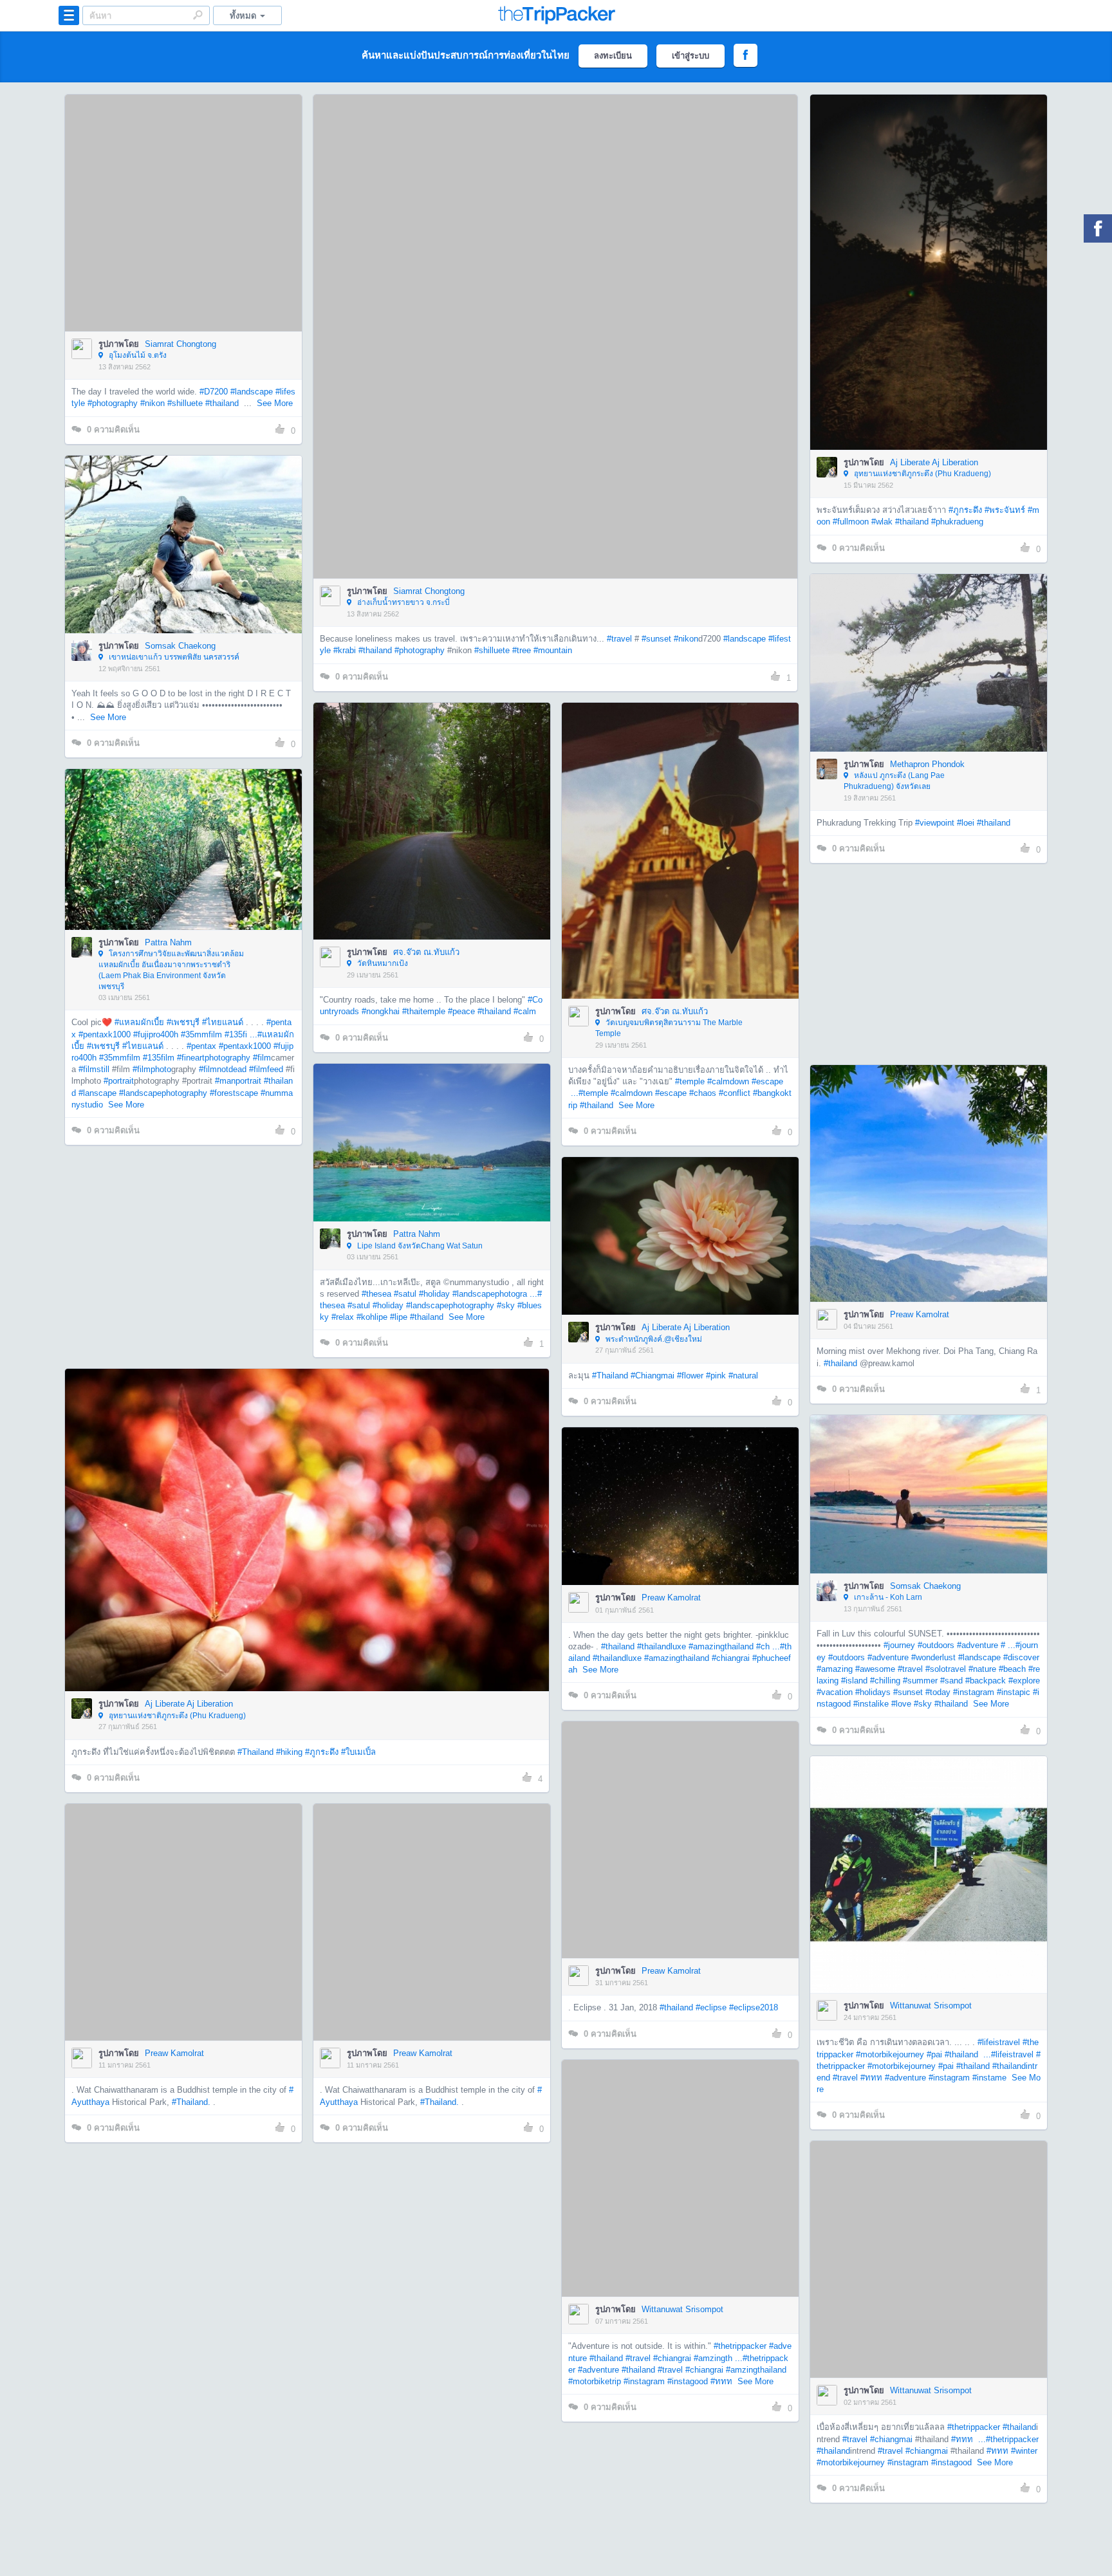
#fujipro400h (156, 1034)
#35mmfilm (201, 1034)
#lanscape (97, 1093)
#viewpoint (935, 823)
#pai (934, 2054)
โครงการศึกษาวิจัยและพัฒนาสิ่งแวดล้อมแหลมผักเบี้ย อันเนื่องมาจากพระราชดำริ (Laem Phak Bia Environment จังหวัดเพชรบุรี (171, 970)
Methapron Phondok (927, 764)
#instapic (1014, 1692)
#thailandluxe (662, 1646)
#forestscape (234, 1093)
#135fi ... (241, 1034)
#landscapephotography (163, 1093)
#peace (461, 1011)
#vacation (835, 1692)
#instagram (974, 1692)
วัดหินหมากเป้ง (382, 963)
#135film (159, 1058)
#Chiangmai (653, 1376)
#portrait (119, 1081)
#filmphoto (152, 1069)
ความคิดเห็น (113, 430)
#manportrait (238, 1081)
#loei (966, 823)
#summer (920, 1681)
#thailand (222, 403)
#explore (1024, 1681)
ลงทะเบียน (613, 56)
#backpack (986, 1681)
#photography (113, 403)
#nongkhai (381, 1011)
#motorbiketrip (595, 2381)
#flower (690, 1376)
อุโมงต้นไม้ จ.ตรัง (137, 355)
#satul (405, 1294)
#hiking (289, 1752)
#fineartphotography (214, 1058)
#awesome (875, 1669)
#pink (716, 1376)
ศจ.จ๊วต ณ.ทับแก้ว (426, 952)
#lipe (399, 1317)
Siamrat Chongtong (181, 344)
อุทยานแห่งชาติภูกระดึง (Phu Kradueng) (922, 474)
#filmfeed (266, 1069)
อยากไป (184, 232)
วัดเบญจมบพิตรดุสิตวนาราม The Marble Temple (669, 1028)
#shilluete (185, 403)
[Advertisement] (928, 964)
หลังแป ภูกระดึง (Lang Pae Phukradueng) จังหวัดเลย (894, 781)
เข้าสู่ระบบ (690, 56)
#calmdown (728, 1081)
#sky (506, 1305)
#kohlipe (372, 1317)
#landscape (252, 392)
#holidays (873, 1692)
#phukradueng (957, 522)
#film (262, 1058)
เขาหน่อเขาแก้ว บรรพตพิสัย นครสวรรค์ (173, 657)
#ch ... (768, 1646)
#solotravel (946, 1669)
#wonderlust (933, 1657)
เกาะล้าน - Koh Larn (887, 1597)
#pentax (201, 1046)
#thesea (376, 1294)
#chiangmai (394, 2371)
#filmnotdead (223, 1069)
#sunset (656, 639)
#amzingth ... (718, 2358)
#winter (527, 2383)
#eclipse (711, 2007)
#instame (989, 2078)
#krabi (345, 650)
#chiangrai (731, 1658)
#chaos (703, 1093)
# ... (1008, 1645)
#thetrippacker (740, 2346)
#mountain (553, 650)
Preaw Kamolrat (920, 1314)
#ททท (871, 2078)
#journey (899, 1645)
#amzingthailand (756, 2370)
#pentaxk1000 (105, 1034)
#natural (743, 1376)
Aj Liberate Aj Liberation (934, 462)
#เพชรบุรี (183, 1022)
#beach (1012, 1669)
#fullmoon (851, 522)
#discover (1021, 1657)
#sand (951, 1681)
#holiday (434, 1294)
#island (854, 1681)
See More (275, 403)
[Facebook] (1098, 228)
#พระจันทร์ (1005, 510)
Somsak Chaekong (180, 646)
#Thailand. (191, 2023)
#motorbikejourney (890, 2054)
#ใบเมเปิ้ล (358, 1752)
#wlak (882, 522)
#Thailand (610, 1376)
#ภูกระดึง (965, 510)
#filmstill (94, 1069)
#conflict (735, 1093)
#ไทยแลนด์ (223, 1022)
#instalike (871, 1704)
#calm (525, 1011)
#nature (982, 1669)
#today (938, 1692)
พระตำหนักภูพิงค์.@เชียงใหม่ (653, 1339)
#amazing (835, 1669)
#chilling (885, 1681)
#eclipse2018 (754, 2007)
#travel (619, 639)
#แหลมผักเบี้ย (139, 1022)
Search (198, 15)
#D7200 (214, 392)
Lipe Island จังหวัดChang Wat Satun (419, 1246)
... (573, 1093)
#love (901, 1704)
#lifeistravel (999, 2042)
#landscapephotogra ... (495, 1294)
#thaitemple (424, 1011)
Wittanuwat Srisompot (931, 2006)
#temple (690, 1081)
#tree (522, 650)
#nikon (153, 403)
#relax (343, 1317)
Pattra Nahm (168, 942)
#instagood (688, 2381)
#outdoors (936, 1645)
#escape (767, 1081)
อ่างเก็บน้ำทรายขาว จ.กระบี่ (403, 602)
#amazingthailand (721, 1646)
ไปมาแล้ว (188, 194)
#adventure (978, 1645)
